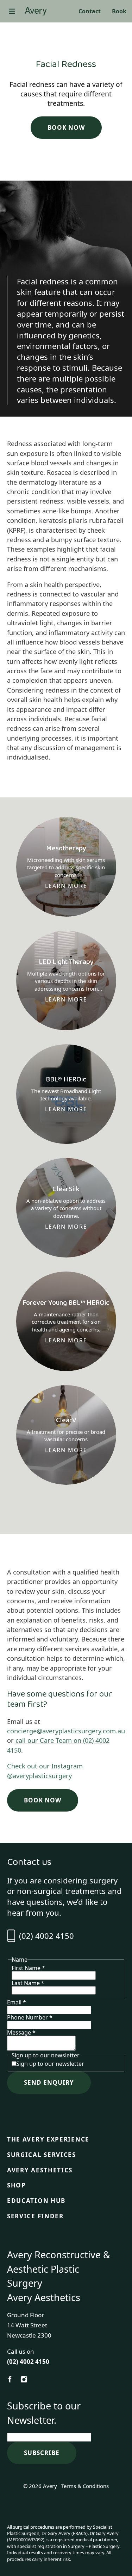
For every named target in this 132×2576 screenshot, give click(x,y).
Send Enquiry (49, 2082)
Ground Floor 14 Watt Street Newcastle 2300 (29, 2325)
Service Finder (35, 2216)
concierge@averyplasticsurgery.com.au (66, 1731)
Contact (90, 11)
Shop (17, 2185)
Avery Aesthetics (40, 2170)
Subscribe (42, 2453)
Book (119, 11)
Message (21, 2032)
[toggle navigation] (12, 11)
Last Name (28, 1983)
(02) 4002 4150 (46, 1936)
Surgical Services (42, 2155)
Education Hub (36, 2201)
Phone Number (30, 2017)
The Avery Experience (48, 2139)
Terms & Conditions (85, 2486)
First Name (28, 1968)
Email (17, 2002)
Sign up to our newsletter (50, 2064)
